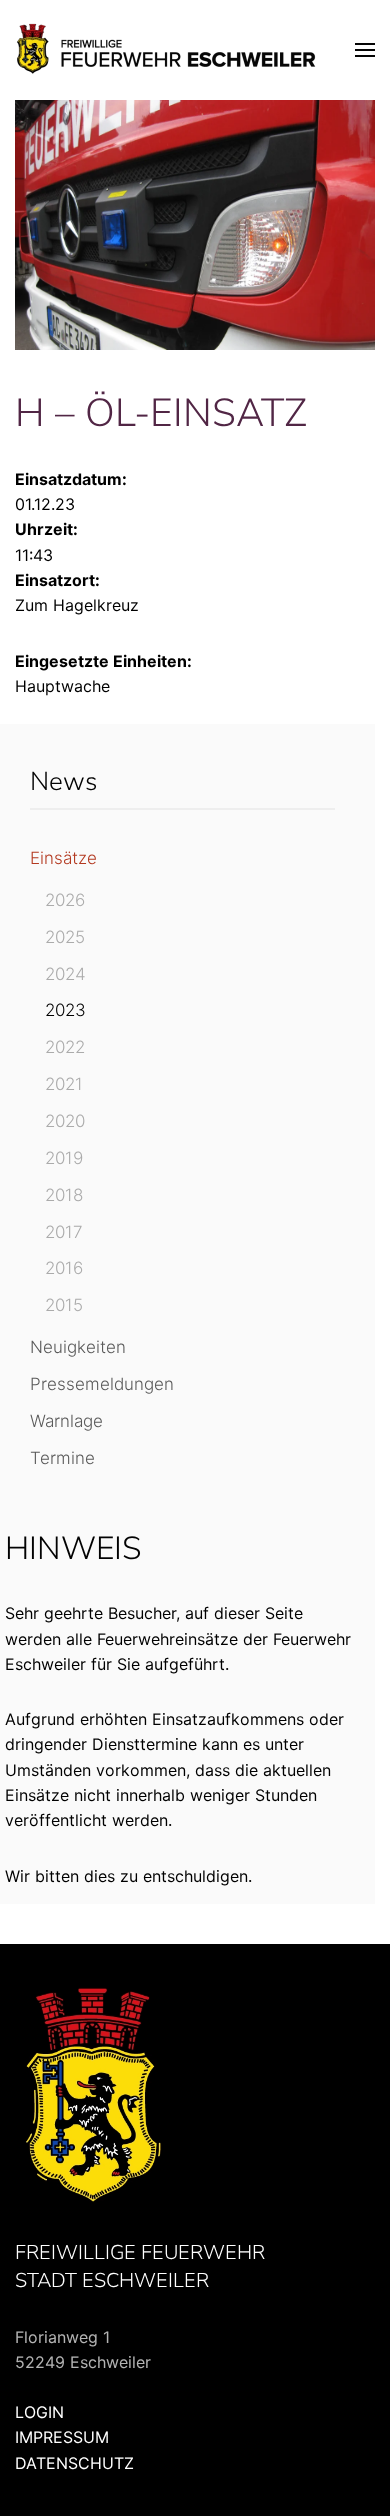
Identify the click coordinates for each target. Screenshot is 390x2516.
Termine (62, 1458)
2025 (65, 937)
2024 (65, 974)
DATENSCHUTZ (74, 2463)
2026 (65, 900)
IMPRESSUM (62, 2437)
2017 (64, 1232)
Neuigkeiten (78, 1347)
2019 (64, 1158)
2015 (64, 1305)
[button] (365, 50)
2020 (65, 1121)
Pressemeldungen (102, 1384)
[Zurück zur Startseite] (167, 50)
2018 (64, 1195)
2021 (64, 1084)
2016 (64, 1268)
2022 (65, 1047)
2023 (65, 1010)
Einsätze (63, 858)
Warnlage (66, 1421)
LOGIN (39, 2412)
